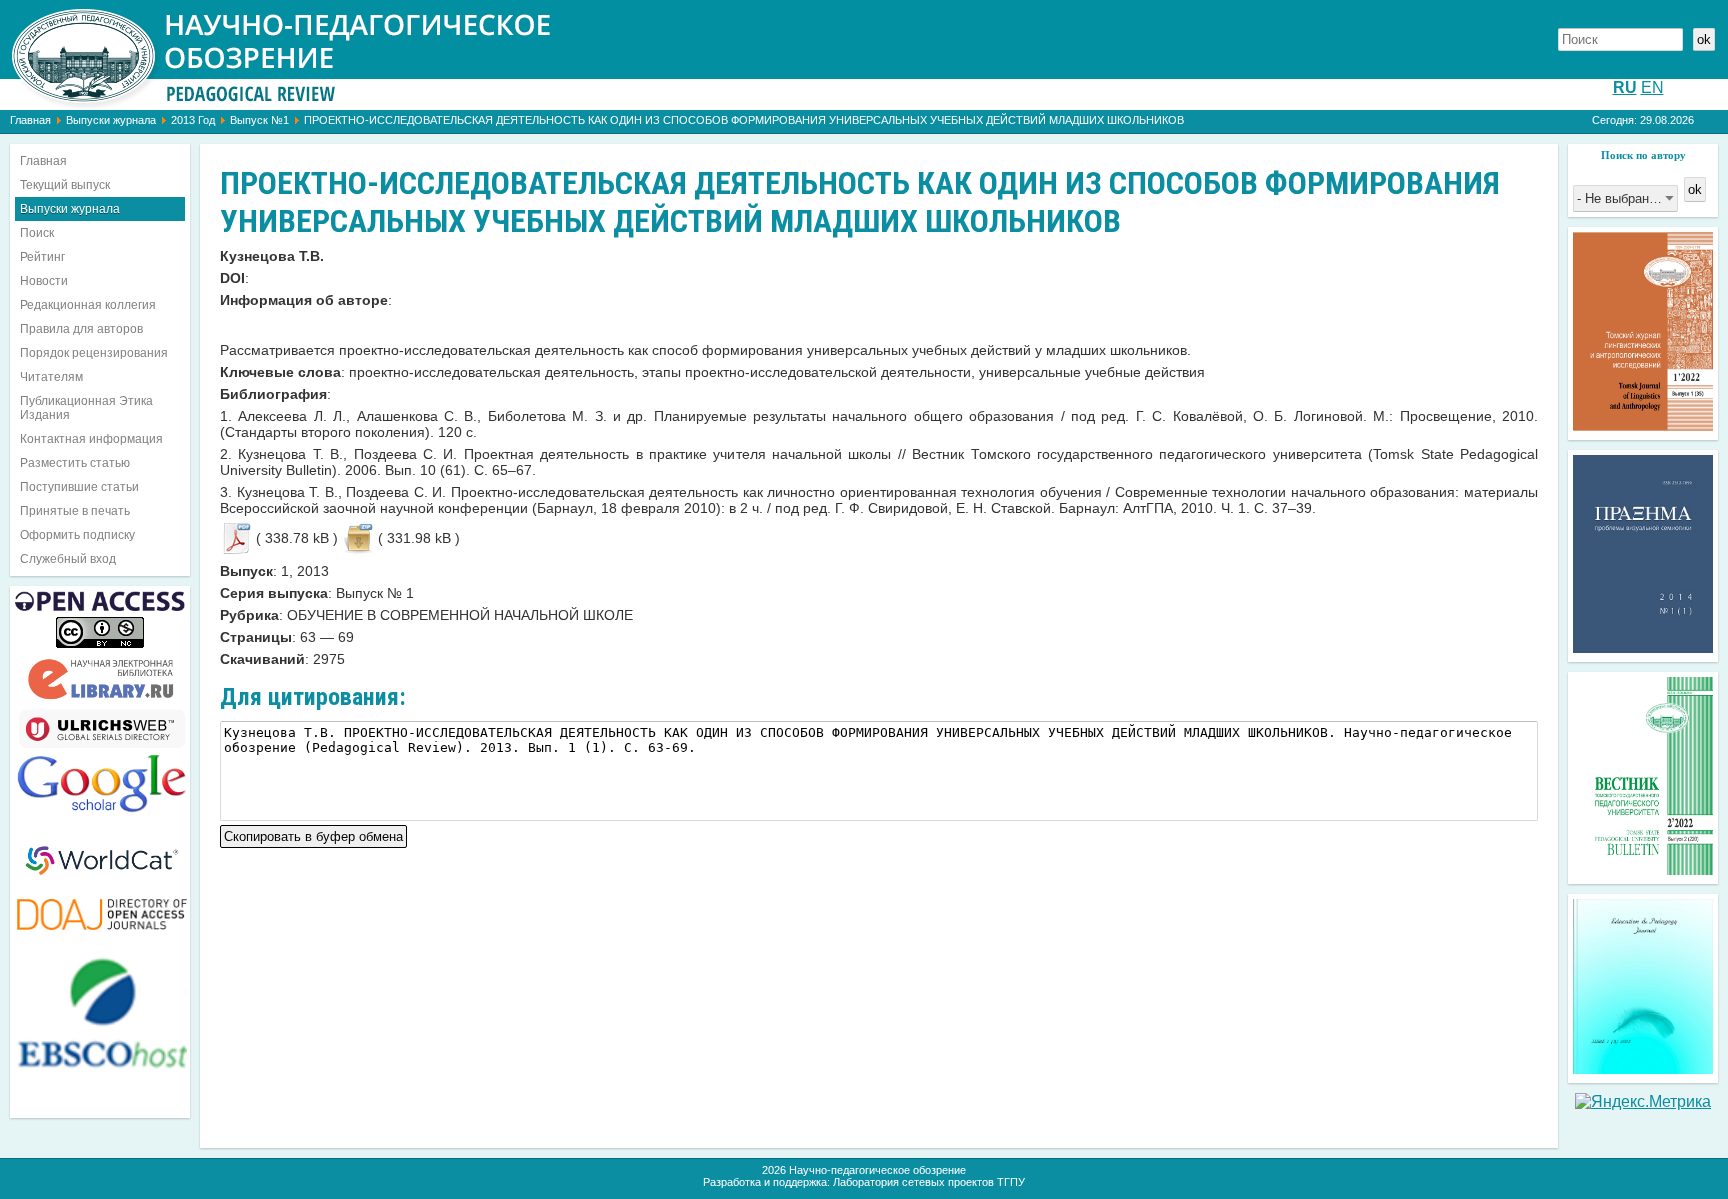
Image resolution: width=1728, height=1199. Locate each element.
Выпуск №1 (259, 120)
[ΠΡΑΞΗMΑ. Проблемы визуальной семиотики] (1643, 647)
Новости (44, 281)
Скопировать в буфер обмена (313, 834)
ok (1704, 39)
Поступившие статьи (79, 487)
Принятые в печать (75, 511)
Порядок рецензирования (94, 353)
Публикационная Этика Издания (86, 408)
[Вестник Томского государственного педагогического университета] (1643, 869)
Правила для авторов (81, 329)
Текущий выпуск (65, 185)
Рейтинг (42, 257)
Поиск (37, 233)
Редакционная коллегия (88, 305)
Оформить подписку (77, 535)
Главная (30, 120)
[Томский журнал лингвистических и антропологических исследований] (1643, 425)
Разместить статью (75, 463)
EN (1652, 87)
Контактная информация (91, 439)
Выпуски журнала (111, 120)
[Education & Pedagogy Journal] (1643, 1068)
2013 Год (193, 120)
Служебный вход (68, 559)
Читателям (51, 377)
